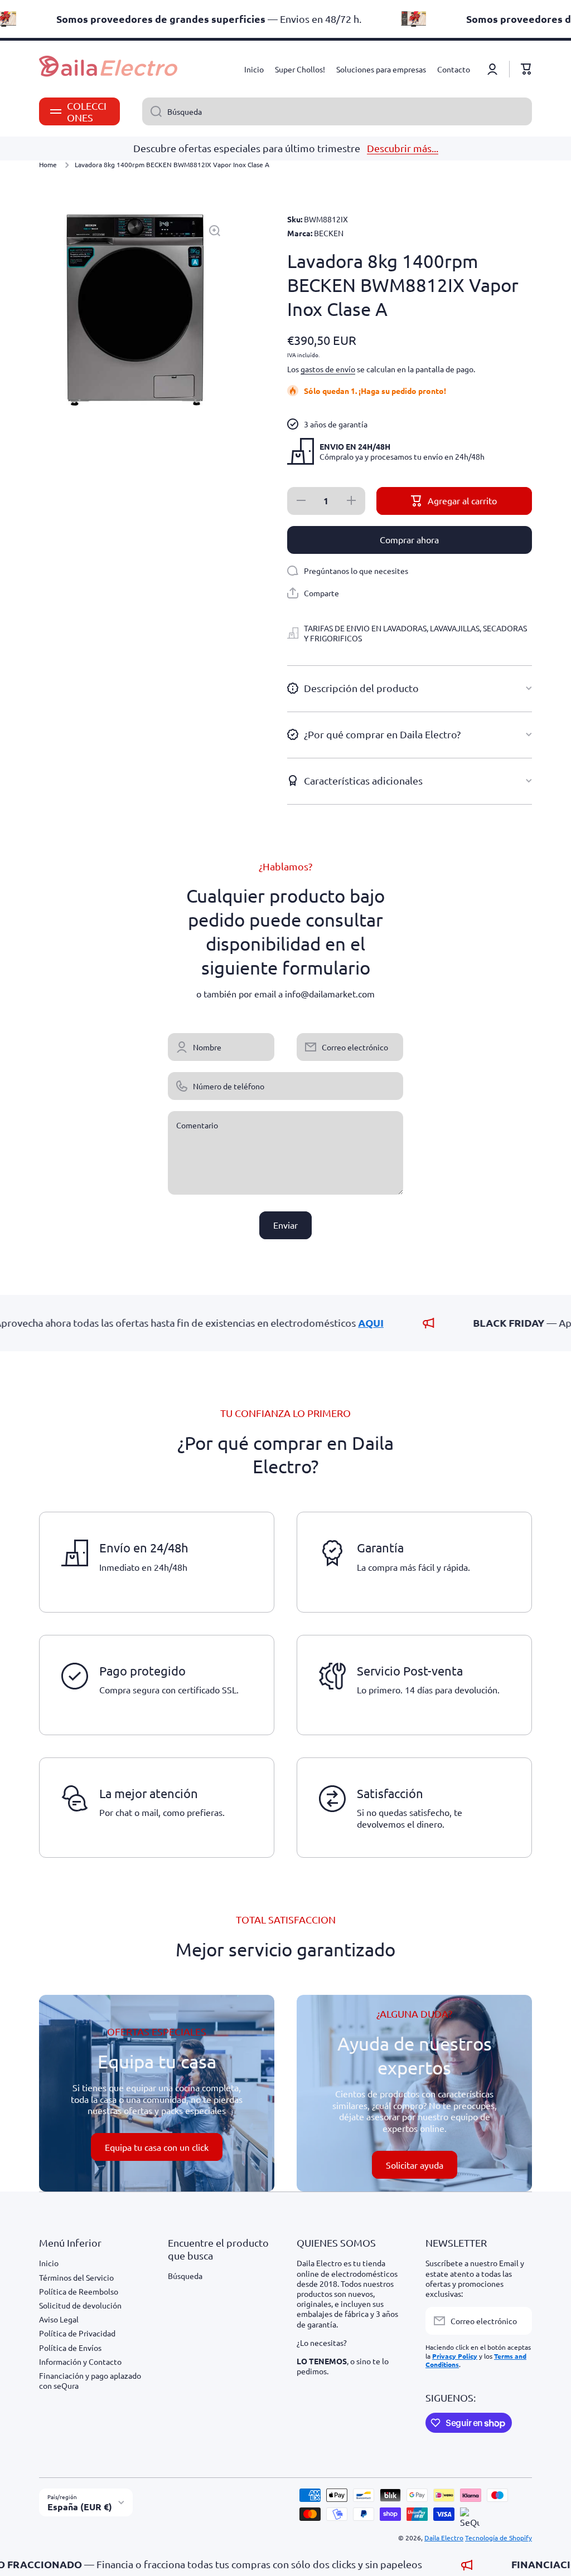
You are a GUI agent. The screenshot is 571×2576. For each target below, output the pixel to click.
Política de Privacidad (77, 2333)
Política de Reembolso (79, 2291)
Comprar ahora (409, 539)
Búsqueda (185, 2276)
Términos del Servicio (76, 2277)
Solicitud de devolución (80, 2305)
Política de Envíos (70, 2348)
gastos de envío (328, 369)
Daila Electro (444, 2538)
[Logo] (109, 69)
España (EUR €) (80, 2507)
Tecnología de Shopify (499, 2538)
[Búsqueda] (152, 111)
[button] (526, 69)
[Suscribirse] (518, 2321)
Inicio (49, 2263)
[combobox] (337, 111)
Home (48, 165)
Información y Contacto (80, 2361)
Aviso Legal (59, 2319)
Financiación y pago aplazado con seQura (90, 2380)
